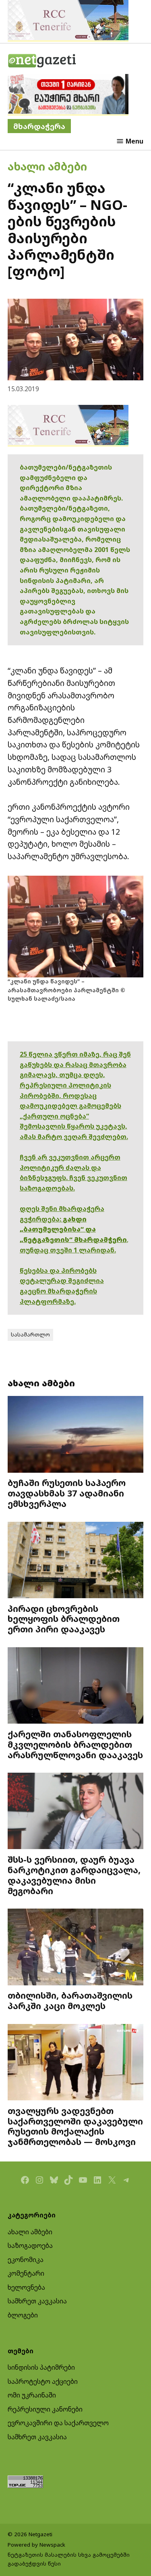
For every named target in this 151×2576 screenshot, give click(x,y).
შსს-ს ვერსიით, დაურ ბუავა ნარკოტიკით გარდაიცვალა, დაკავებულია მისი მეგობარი (74, 1875)
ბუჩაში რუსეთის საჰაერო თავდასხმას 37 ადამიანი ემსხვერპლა (67, 1493)
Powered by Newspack (36, 2545)
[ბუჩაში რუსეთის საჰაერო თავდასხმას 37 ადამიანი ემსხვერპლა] (76, 1435)
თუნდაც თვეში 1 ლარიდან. (68, 1250)
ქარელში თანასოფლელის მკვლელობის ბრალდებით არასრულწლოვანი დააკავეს (75, 1744)
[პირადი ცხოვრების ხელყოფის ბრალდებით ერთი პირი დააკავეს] (76, 1561)
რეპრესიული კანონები (45, 2409)
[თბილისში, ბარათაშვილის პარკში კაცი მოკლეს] (76, 1948)
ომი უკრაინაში (32, 2395)
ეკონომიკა (26, 2260)
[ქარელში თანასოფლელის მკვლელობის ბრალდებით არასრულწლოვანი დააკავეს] (76, 1686)
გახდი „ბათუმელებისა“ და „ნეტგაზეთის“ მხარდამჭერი (73, 1229)
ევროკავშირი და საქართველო (58, 2423)
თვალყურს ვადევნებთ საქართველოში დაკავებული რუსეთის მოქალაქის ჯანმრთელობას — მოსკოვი (75, 2126)
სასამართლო (30, 1334)
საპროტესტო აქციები (43, 2381)
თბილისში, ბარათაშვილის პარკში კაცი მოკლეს (70, 2000)
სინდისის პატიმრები (41, 2367)
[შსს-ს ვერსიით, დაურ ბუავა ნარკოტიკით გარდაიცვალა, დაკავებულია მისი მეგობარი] (76, 1812)
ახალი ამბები (47, 166)
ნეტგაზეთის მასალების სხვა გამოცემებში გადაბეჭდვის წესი (69, 2559)
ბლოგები (23, 2315)
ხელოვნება (26, 2287)
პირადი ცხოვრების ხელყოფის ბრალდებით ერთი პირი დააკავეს (64, 1619)
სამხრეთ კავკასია (37, 2301)
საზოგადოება (30, 2246)
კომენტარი (26, 2273)
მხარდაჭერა (39, 126)
